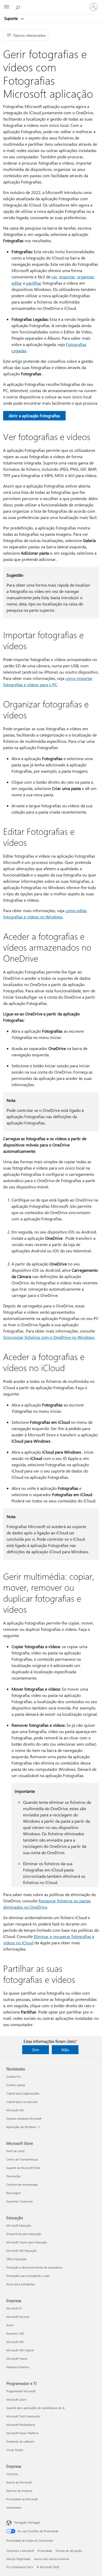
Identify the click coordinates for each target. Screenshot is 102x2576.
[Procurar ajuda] (18, 7)
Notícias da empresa (19, 2491)
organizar (86, 277)
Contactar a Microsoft (20, 2551)
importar (67, 277)
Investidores (14, 2507)
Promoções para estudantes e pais (28, 2276)
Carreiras (12, 2474)
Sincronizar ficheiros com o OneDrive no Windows (49, 1337)
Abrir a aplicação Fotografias (34, 416)
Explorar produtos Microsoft (24, 2118)
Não (65, 2050)
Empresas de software (20, 2441)
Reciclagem (14, 2193)
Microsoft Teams (17, 2359)
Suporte (12, 18)
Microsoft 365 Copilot (20, 2350)
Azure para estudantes (21, 2284)
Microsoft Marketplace (21, 2425)
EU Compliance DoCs (20, 2567)
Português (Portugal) (27, 2522)
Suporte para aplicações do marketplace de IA (35, 2408)
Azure (10, 2325)
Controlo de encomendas (22, 2185)
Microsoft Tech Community (23, 2416)
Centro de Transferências (22, 2159)
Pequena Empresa (18, 2367)
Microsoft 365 (15, 2110)
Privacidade (45, 2551)
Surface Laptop (16, 2085)
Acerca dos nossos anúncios (52, 2559)
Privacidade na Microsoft (22, 2499)
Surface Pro (13, 2077)
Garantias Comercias (20, 2201)
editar (17, 283)
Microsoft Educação (19, 2225)
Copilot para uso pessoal (22, 2102)
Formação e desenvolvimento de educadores (34, 2267)
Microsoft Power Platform (22, 2433)
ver (54, 277)
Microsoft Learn (16, 2399)
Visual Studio (15, 2450)
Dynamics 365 (15, 2333)
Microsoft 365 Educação (21, 2251)
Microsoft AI (14, 2308)
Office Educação (16, 2259)
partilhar (34, 283)
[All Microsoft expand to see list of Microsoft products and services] (7, 7)
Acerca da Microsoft (19, 2482)
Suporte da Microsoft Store (23, 2168)
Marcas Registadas (18, 2559)
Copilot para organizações (23, 2093)
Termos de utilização (69, 2551)
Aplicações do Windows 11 (23, 2127)
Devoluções (14, 2176)
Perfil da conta (15, 2151)
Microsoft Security (18, 2317)
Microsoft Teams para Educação (27, 2242)
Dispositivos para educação (24, 2234)
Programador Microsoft (21, 2391)
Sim (36, 2050)
